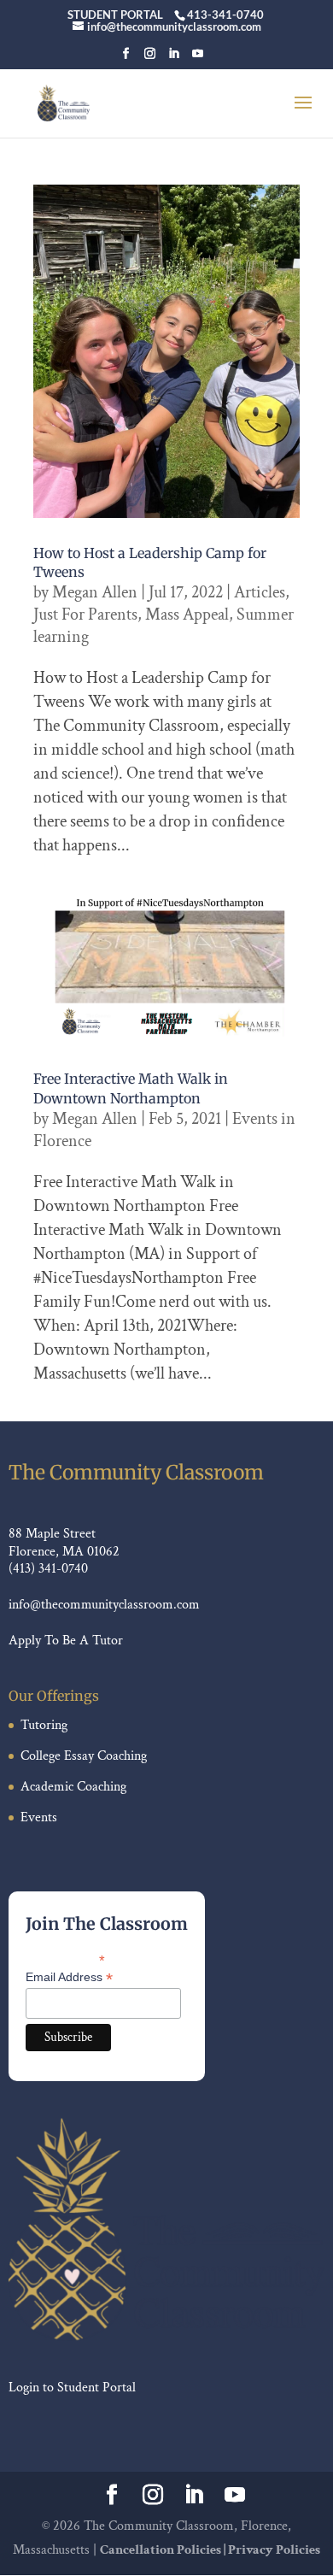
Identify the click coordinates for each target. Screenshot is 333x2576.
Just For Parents (85, 615)
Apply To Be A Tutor (66, 1641)
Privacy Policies (274, 2550)
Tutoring (44, 1725)
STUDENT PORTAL (115, 15)
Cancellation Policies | (164, 2550)
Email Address (69, 1977)
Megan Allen (95, 592)
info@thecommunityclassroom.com (104, 1605)
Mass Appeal (187, 615)
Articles (260, 592)
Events (39, 1817)
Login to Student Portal (72, 2388)
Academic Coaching (73, 1787)
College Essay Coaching (84, 1756)
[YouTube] (198, 59)
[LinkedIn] (174, 59)
